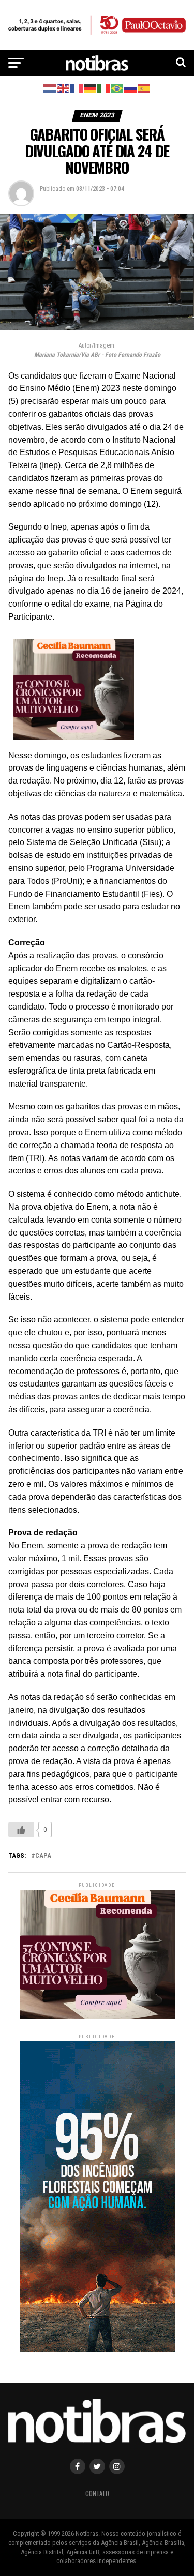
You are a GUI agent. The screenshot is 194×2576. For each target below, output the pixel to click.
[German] (91, 88)
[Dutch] (50, 88)
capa (43, 1856)
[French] (77, 88)
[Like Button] (21, 1830)
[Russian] (131, 88)
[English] (64, 88)
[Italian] (104, 88)
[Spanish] (144, 88)
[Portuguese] (117, 88)
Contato (97, 2494)
